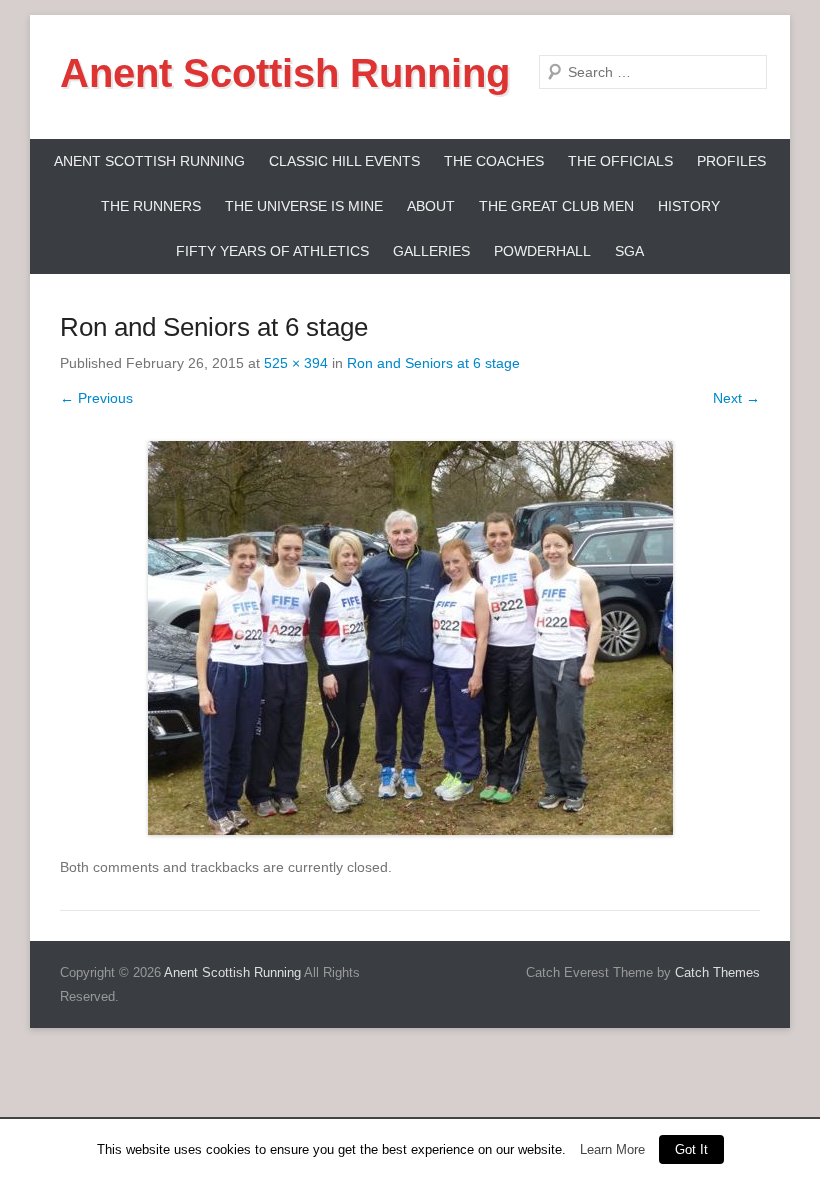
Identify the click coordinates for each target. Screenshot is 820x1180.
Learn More (612, 1149)
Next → (736, 398)
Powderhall (542, 251)
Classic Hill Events (344, 161)
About (431, 206)
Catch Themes (717, 972)
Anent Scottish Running (285, 73)
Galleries (431, 251)
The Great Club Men (556, 206)
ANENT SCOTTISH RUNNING (149, 161)
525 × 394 (296, 363)
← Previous (96, 398)
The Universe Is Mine (304, 206)
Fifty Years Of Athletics (272, 251)
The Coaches (494, 161)
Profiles (731, 161)
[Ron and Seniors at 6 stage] (410, 638)
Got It (691, 1149)
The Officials (620, 161)
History (689, 206)
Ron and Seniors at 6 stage (433, 363)
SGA (629, 251)
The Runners (151, 206)
